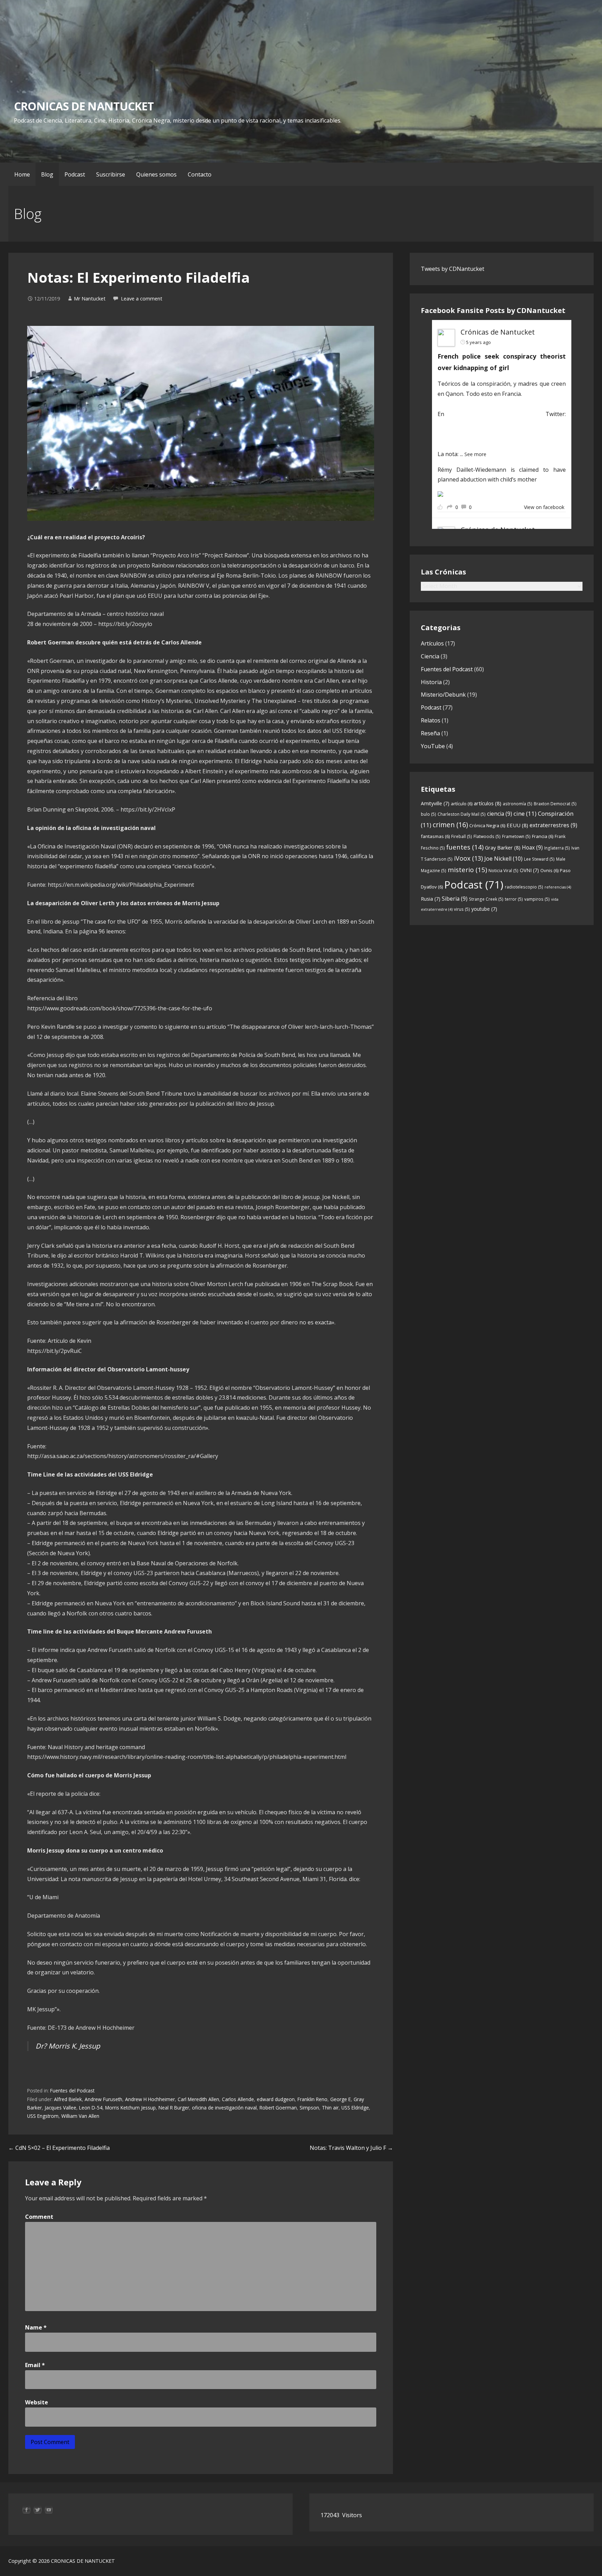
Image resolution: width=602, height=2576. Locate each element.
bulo (429, 814)
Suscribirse (111, 174)
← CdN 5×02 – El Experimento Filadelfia (59, 2148)
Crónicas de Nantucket (498, 332)
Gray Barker (503, 847)
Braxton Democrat (555, 804)
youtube (484, 909)
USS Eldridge (355, 2108)
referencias (558, 887)
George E (341, 2099)
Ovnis (549, 870)
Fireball (462, 836)
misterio (467, 870)
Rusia (431, 899)
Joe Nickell (503, 859)
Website (37, 2402)
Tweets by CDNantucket (453, 269)
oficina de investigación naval (224, 2108)
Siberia (455, 899)
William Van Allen (80, 2116)
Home (22, 174)
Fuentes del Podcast (72, 2090)
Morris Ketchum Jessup (130, 2108)
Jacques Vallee (60, 2108)
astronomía (518, 804)
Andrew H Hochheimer (150, 2099)
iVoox (468, 858)
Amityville (435, 803)
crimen (450, 825)
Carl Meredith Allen (198, 2099)
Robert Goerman (278, 2108)
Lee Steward (539, 859)
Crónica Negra (487, 825)
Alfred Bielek (68, 2099)
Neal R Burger (174, 2108)
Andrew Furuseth (103, 2099)
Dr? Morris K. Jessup (68, 2046)
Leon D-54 (91, 2108)
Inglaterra (557, 848)
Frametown (516, 836)
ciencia (500, 814)
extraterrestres (553, 825)
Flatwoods (487, 836)
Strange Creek (486, 899)
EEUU (517, 825)
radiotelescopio (524, 887)
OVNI (529, 870)
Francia (543, 836)
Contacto (200, 174)
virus (462, 909)
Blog (47, 174)
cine (525, 813)
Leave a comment (142, 299)
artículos (488, 803)
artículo (462, 804)
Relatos (431, 720)
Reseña (430, 733)
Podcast (75, 174)
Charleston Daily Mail (462, 814)
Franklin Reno (312, 2099)
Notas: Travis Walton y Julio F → (351, 2148)
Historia (431, 682)
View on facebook (544, 507)
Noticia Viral (503, 871)
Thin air (330, 2108)
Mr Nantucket (90, 299)
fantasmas (435, 836)
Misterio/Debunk (443, 695)
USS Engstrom (43, 2116)
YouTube (433, 746)
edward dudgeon (276, 2099)
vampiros (537, 899)
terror (514, 899)
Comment (39, 2217)
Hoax (532, 847)
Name (36, 2327)
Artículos (432, 643)
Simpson (309, 2108)
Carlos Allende (238, 2099)
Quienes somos (156, 174)
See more (475, 454)
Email (35, 2365)
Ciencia (430, 656)
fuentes (465, 847)
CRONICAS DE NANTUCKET (84, 106)
